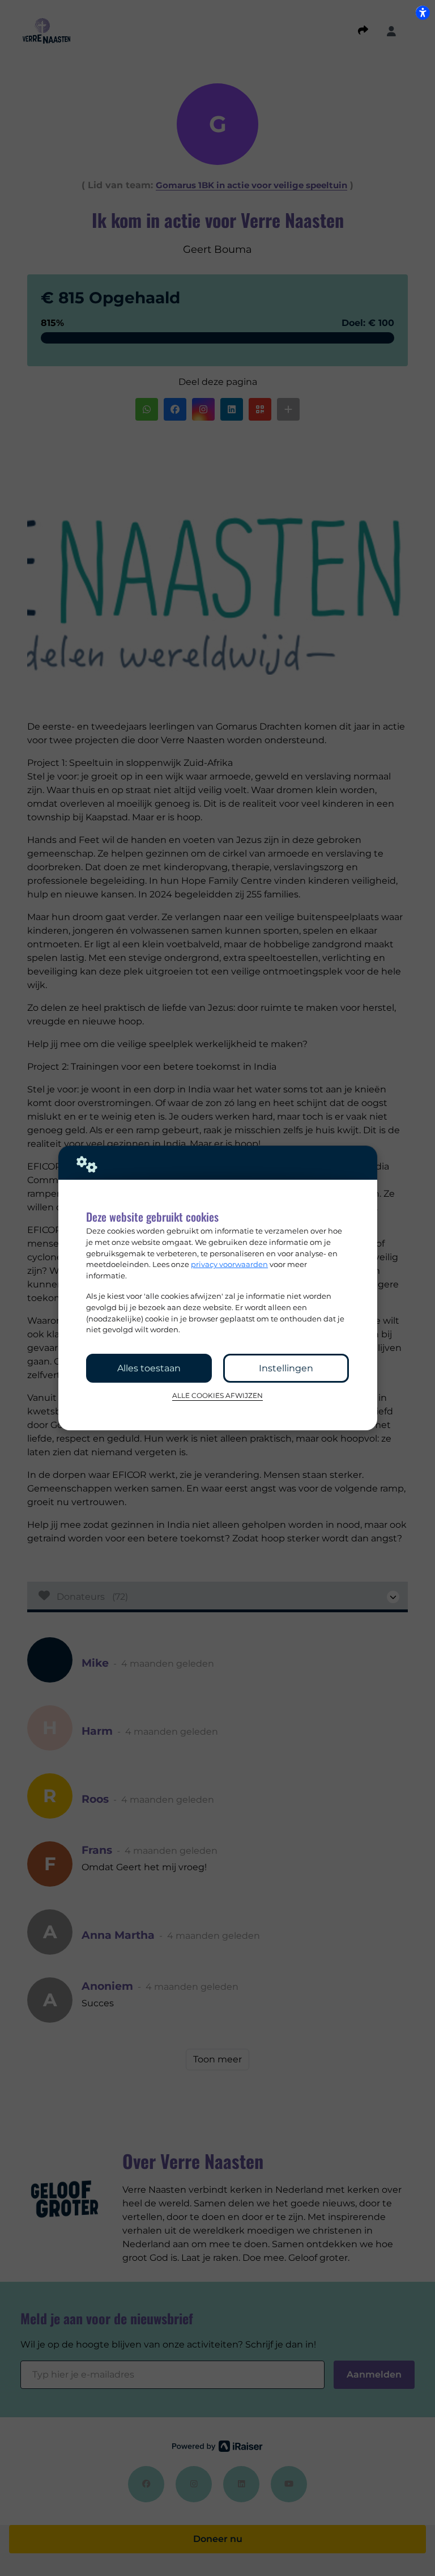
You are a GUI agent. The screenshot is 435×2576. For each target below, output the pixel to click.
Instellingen (286, 1368)
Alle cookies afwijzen (217, 1396)
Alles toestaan (149, 1368)
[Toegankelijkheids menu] (423, 12)
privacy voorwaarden (229, 1264)
